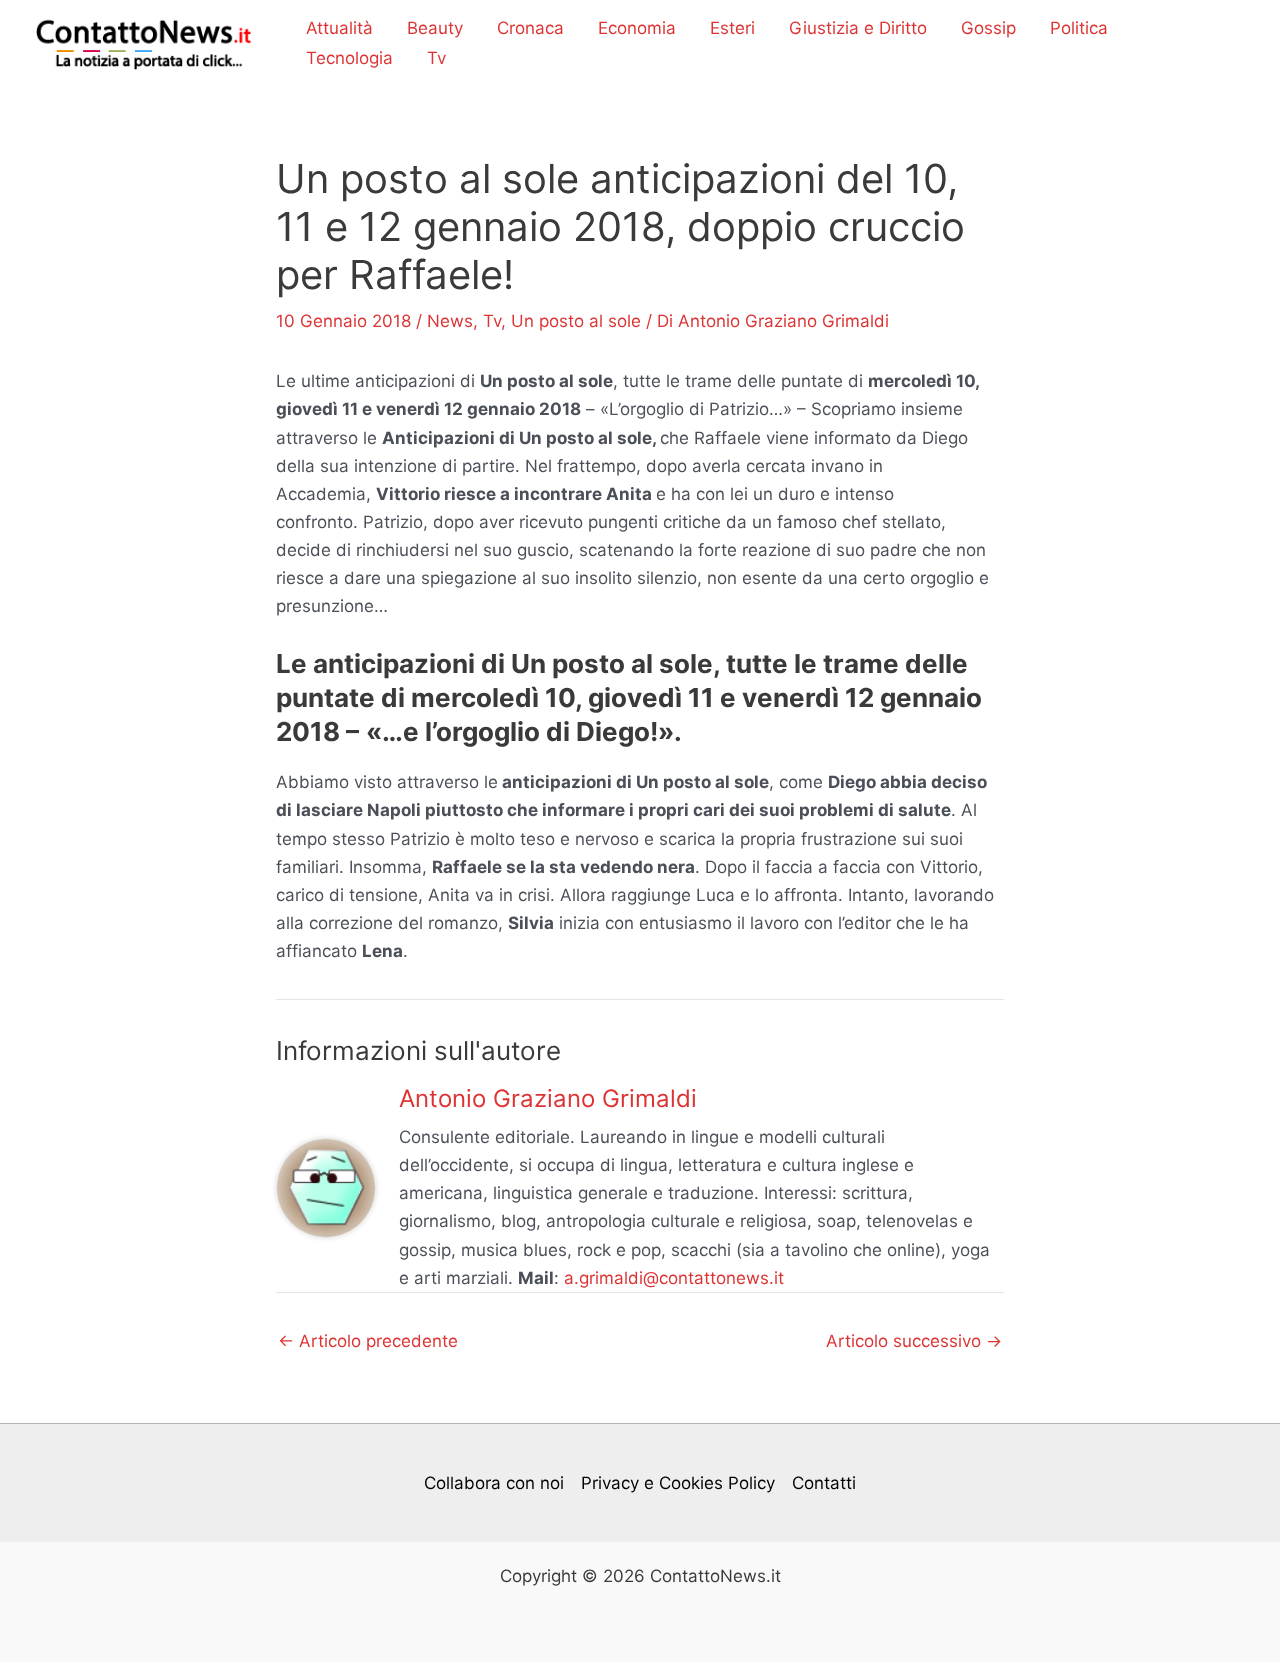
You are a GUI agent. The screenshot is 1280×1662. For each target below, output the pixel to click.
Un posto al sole (576, 321)
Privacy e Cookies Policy (678, 1483)
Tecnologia (349, 58)
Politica (1079, 28)
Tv (436, 58)
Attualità (339, 28)
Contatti (824, 1483)
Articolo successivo (914, 1341)
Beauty (435, 28)
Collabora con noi (494, 1483)
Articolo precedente (368, 1341)
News (450, 321)
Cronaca (530, 28)
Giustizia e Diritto (858, 28)
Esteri (732, 28)
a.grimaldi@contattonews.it (674, 1278)
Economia (637, 28)
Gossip (988, 28)
